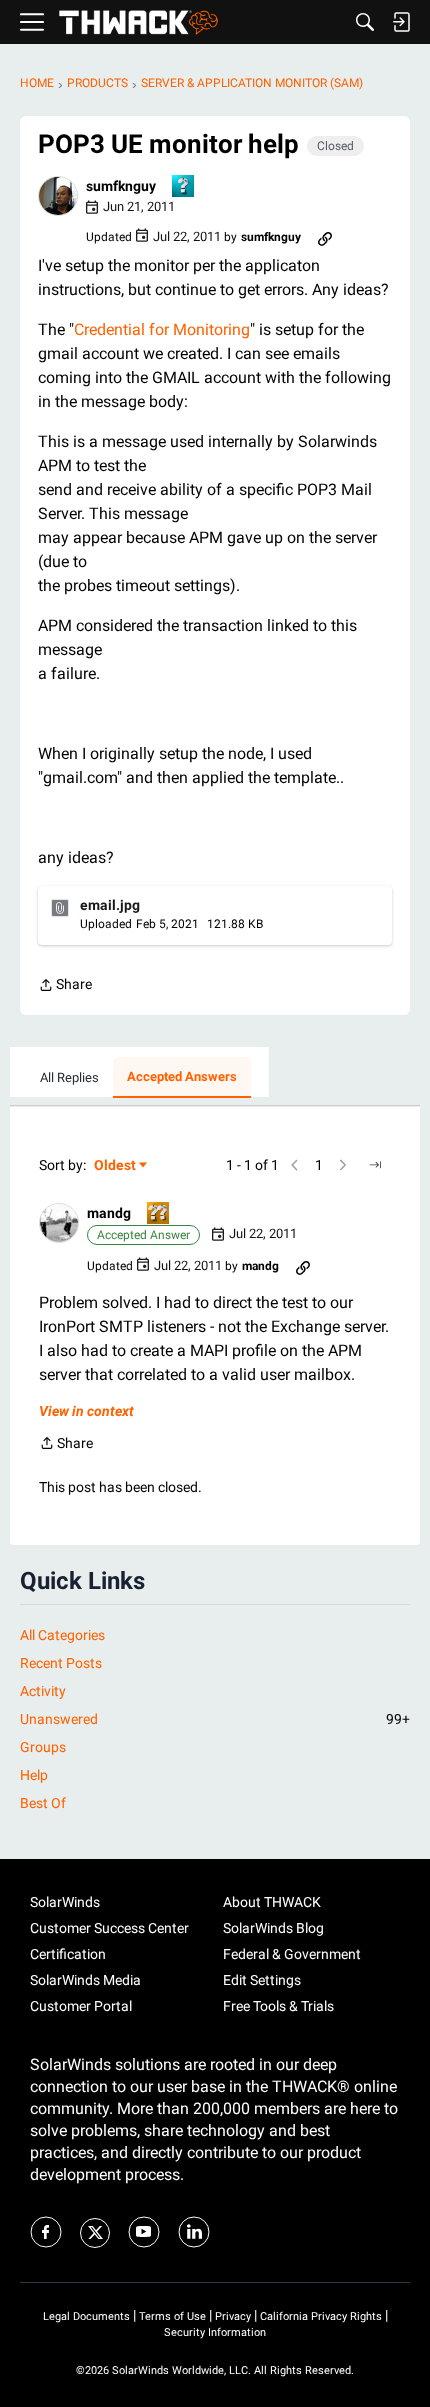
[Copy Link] (325, 237)
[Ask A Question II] (159, 1214)
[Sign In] (401, 22)
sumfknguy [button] (121, 186)
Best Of (43, 1803)
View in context (86, 1411)
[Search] (365, 22)
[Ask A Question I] (184, 187)
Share (65, 986)
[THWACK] (138, 22)
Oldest (116, 1166)
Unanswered (215, 1719)
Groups (43, 1747)
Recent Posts (61, 1663)
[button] (58, 196)
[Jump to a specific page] (375, 1165)
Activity (43, 1691)
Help (34, 1775)
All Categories (62, 1635)
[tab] (69, 1078)
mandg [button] (109, 1213)
